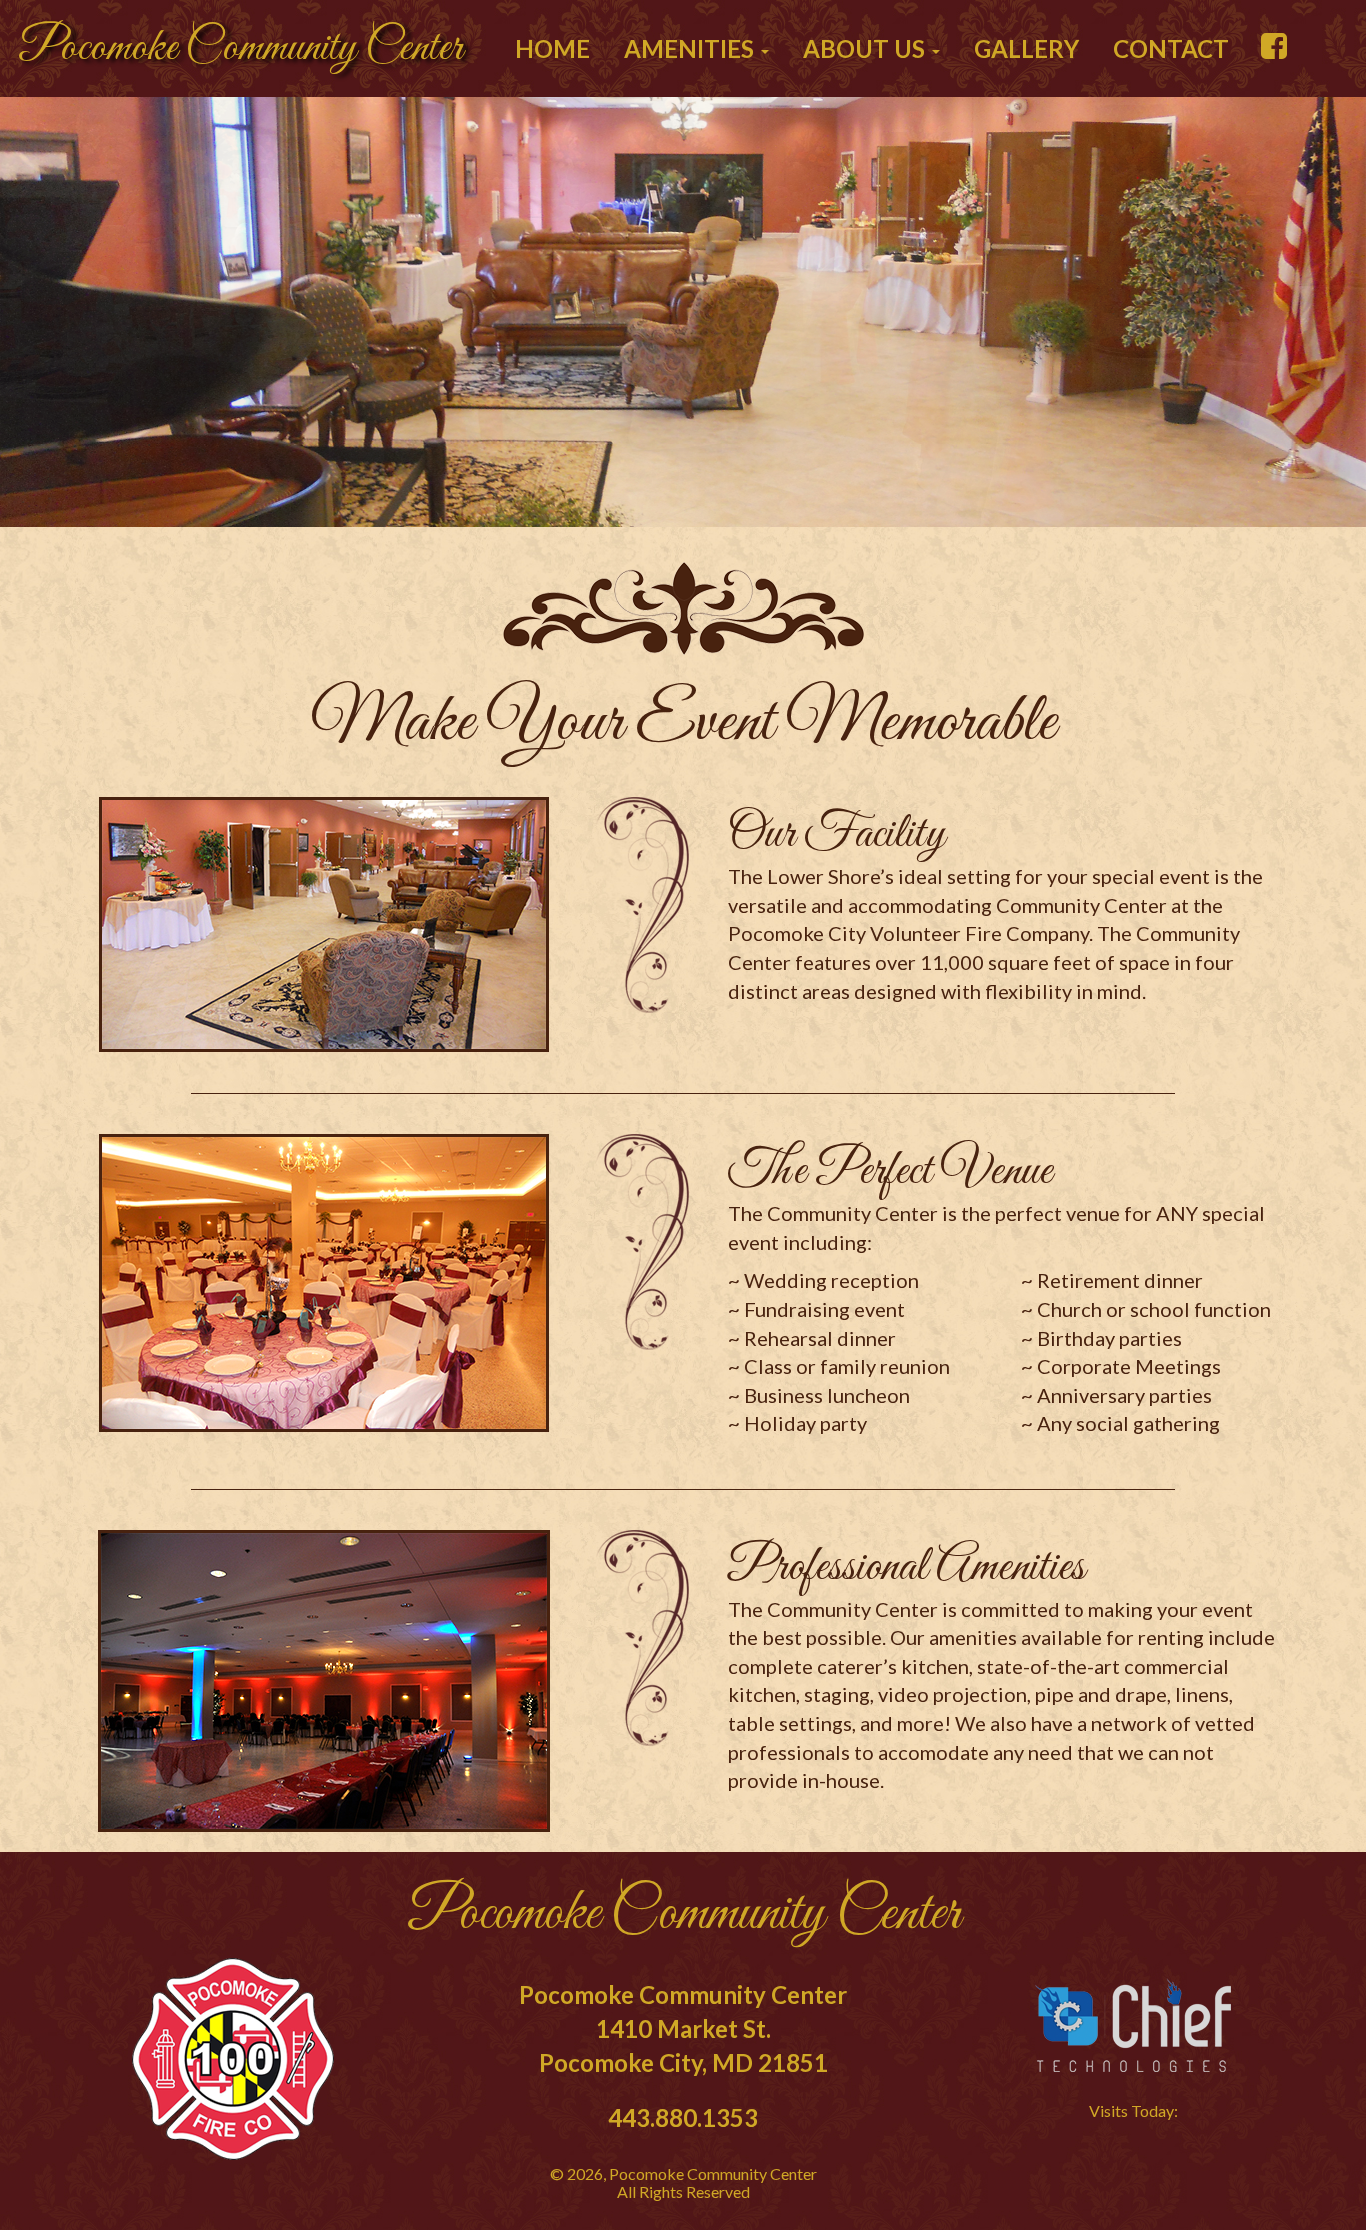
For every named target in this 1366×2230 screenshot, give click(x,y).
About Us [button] (866, 48)
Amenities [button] (691, 48)
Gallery (1026, 48)
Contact (1171, 48)
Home (552, 48)
